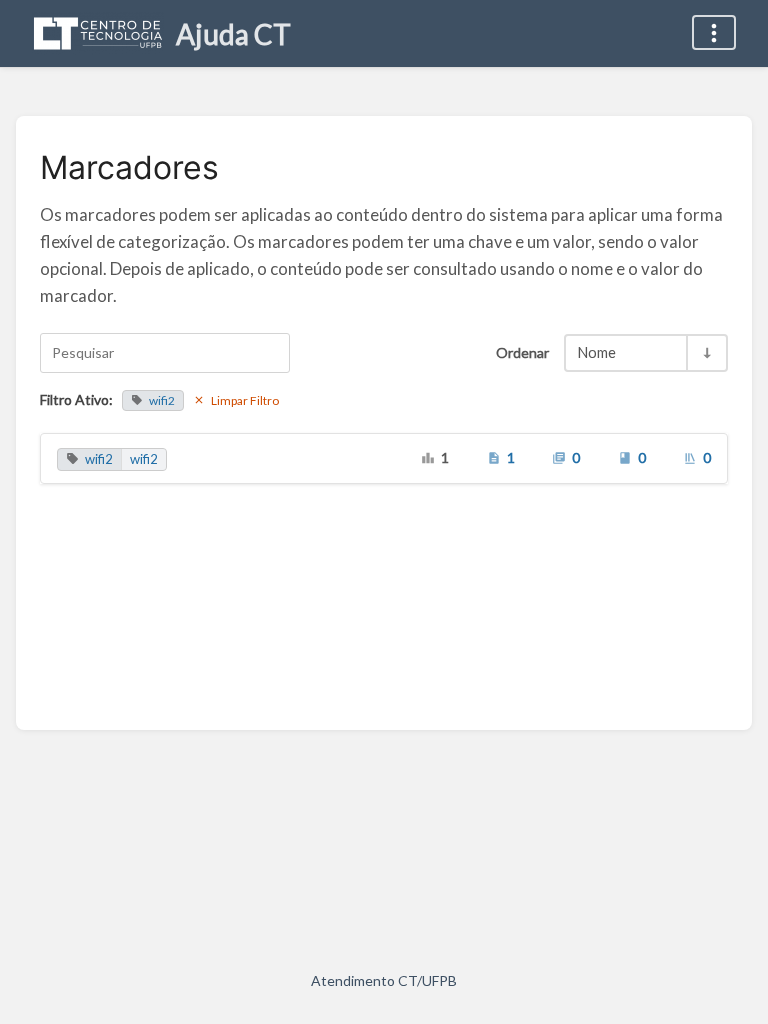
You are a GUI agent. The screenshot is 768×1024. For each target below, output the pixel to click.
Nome (597, 352)
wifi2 (162, 400)
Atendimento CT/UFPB (384, 980)
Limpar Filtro (245, 400)
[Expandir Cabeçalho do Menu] (714, 32)
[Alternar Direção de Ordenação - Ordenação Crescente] (706, 352)
